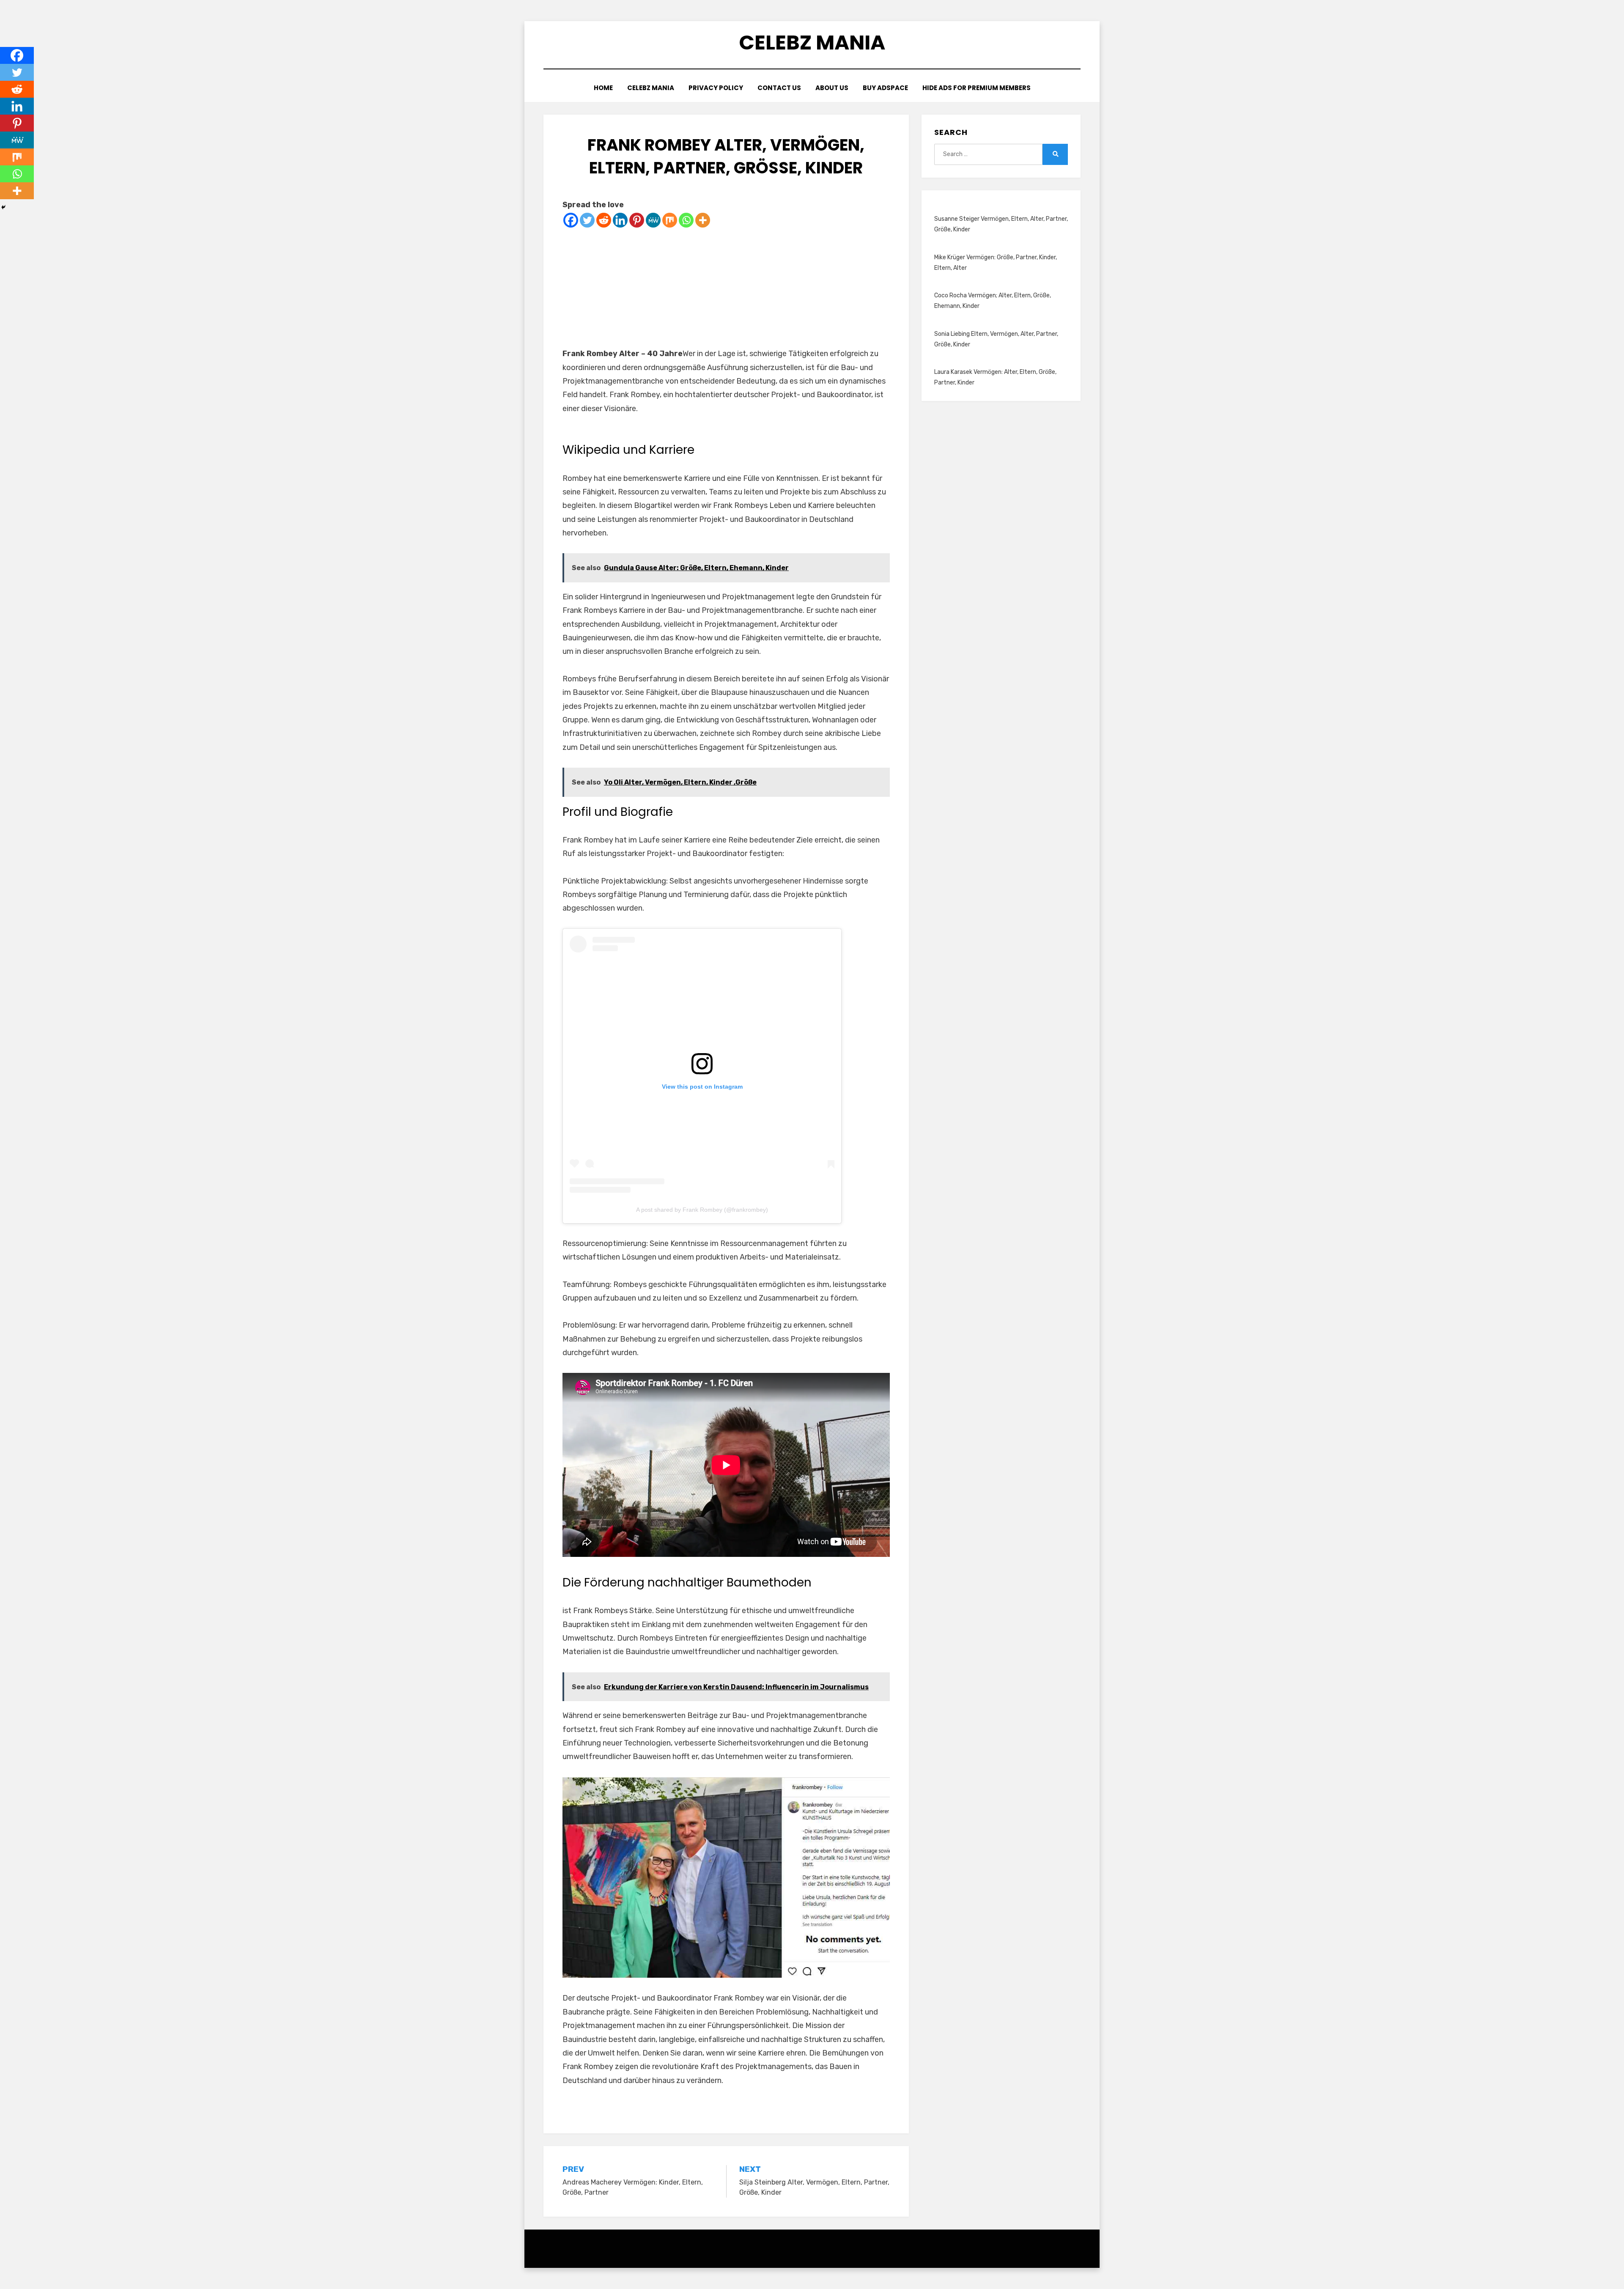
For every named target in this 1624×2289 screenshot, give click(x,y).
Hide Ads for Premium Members (977, 88)
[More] (703, 220)
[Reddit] (604, 220)
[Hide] (3, 207)
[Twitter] (587, 220)
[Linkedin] (620, 220)
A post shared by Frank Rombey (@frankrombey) (702, 1210)
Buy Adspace (885, 88)
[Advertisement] (726, 288)
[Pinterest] (637, 220)
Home (603, 88)
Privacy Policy (716, 88)
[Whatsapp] (686, 220)
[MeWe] (653, 220)
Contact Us (779, 88)
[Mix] (670, 220)
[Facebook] (571, 220)
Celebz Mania (812, 43)
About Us (832, 88)
